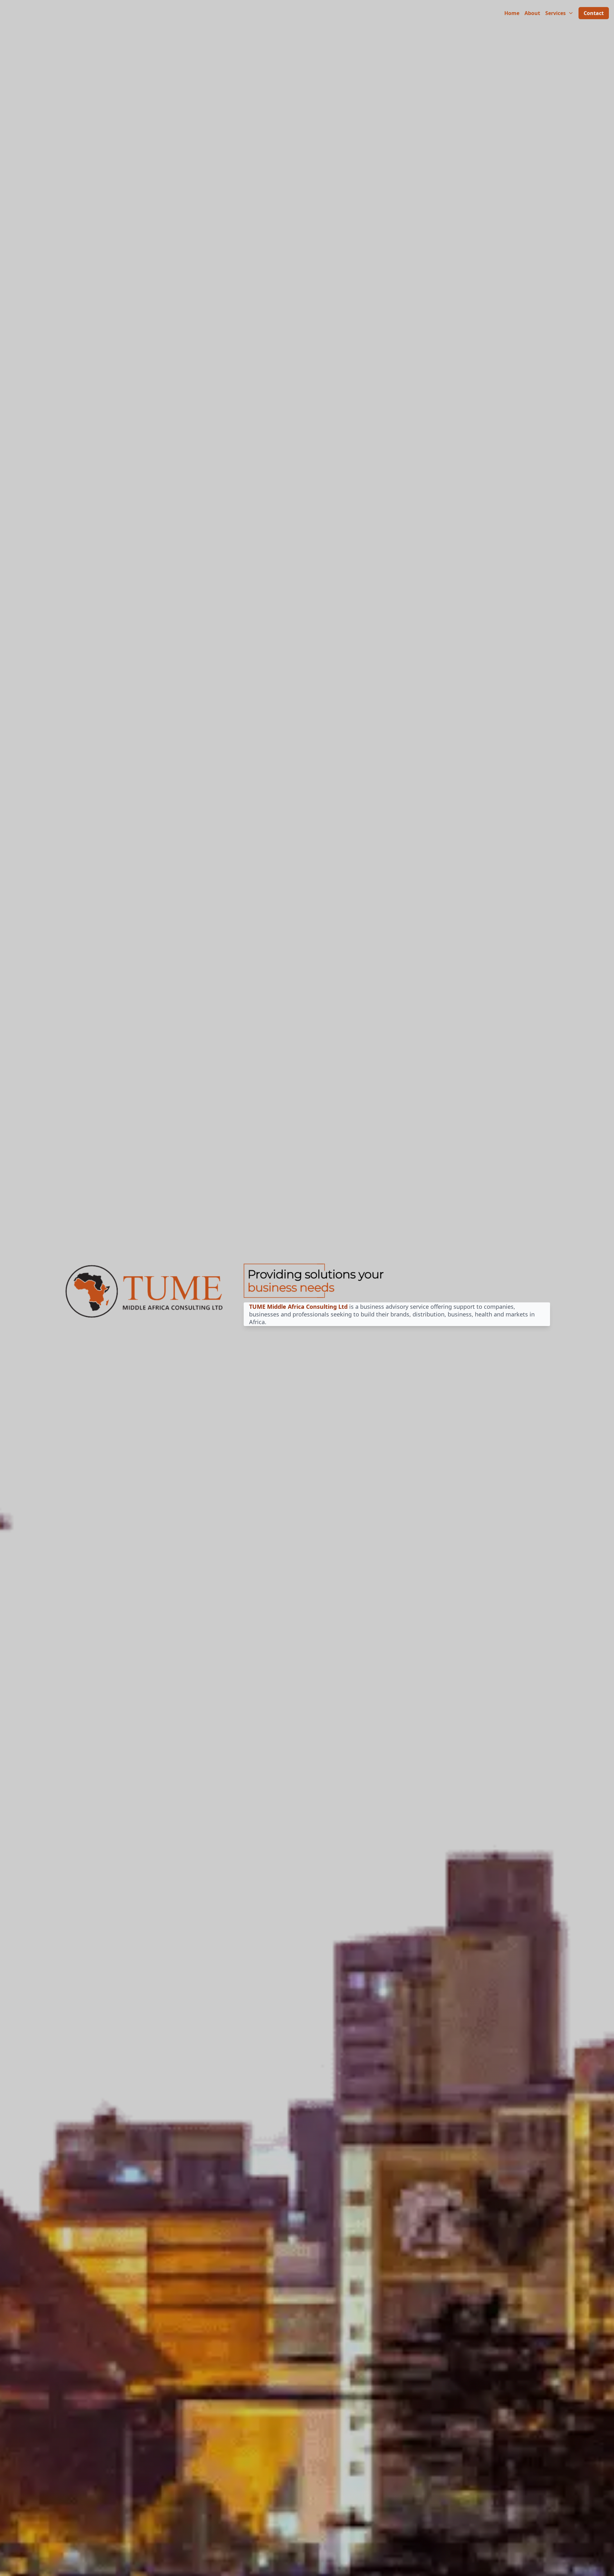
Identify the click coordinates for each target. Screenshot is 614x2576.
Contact (594, 13)
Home (512, 13)
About (532, 13)
